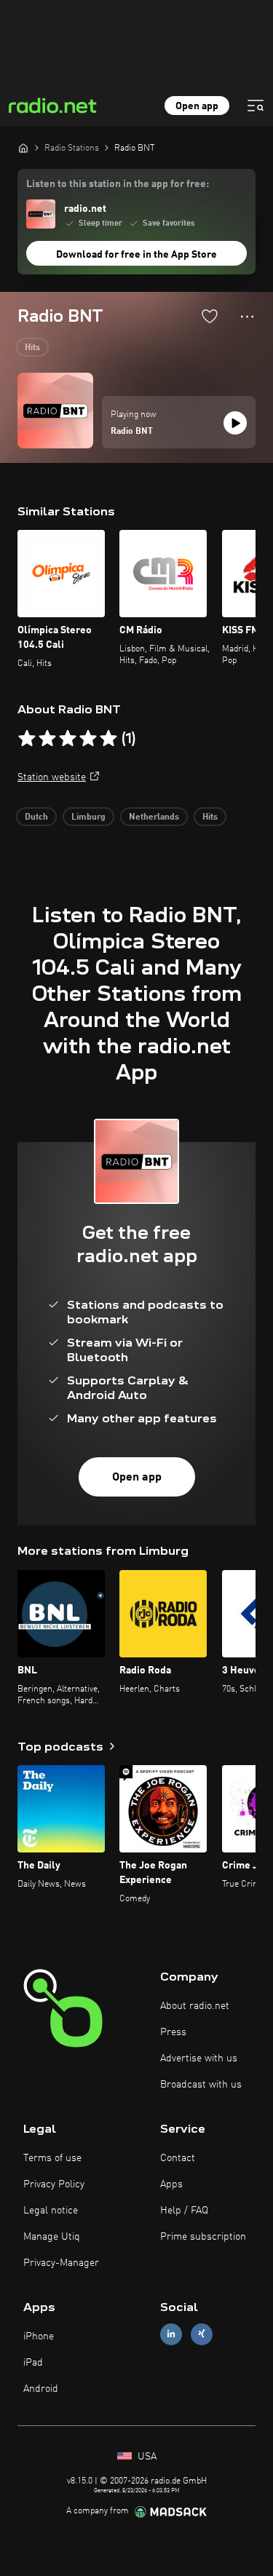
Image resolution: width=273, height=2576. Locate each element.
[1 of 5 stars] (27, 739)
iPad (33, 2363)
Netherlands (154, 817)
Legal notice (51, 2211)
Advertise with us (199, 2058)
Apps (171, 2184)
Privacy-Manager (61, 2263)
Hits (32, 348)
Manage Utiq (52, 2237)
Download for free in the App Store (136, 255)
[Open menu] (256, 106)
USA (146, 2457)
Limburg (88, 817)
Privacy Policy (54, 2184)
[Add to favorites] (210, 316)
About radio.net (195, 2006)
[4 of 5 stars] (88, 739)
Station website (52, 777)
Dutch (36, 817)
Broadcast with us (201, 2085)
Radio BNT (132, 432)
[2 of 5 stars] (47, 739)
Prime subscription (203, 2237)
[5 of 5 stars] (108, 739)
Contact (178, 2158)
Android (41, 2389)
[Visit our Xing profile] (202, 2334)
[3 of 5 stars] (68, 739)
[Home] (23, 148)
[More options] (247, 317)
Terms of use (52, 2158)
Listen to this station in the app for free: (118, 184)
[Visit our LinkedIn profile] (171, 2334)
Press (173, 2032)
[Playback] (235, 423)
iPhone (39, 2337)
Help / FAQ (184, 2211)
